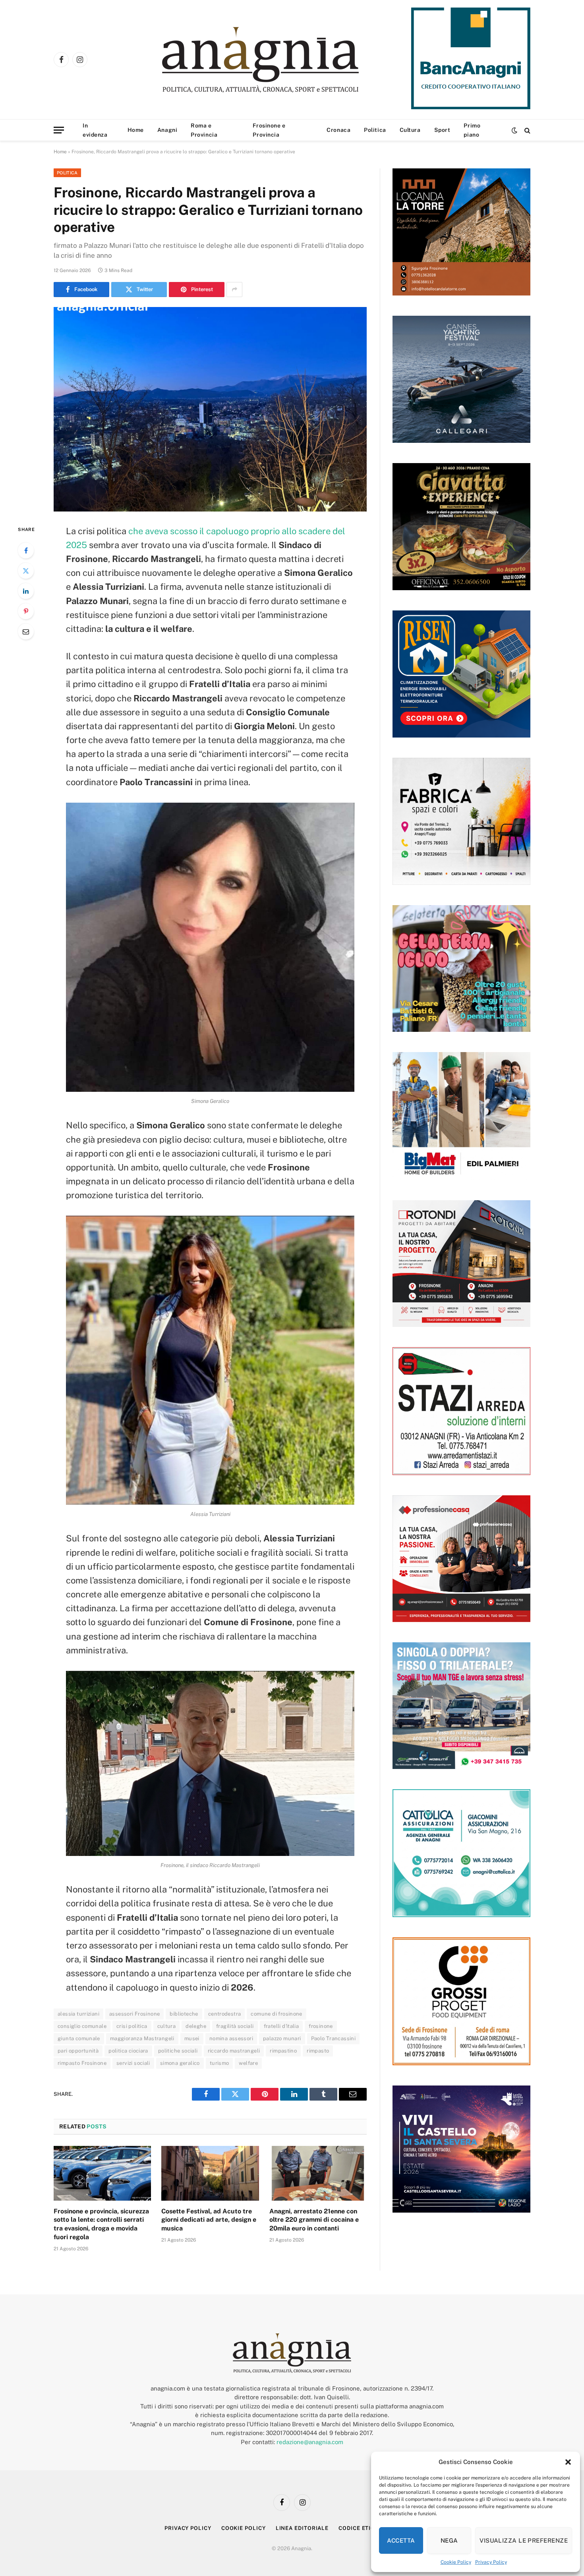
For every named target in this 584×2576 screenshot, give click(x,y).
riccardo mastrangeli (234, 2051)
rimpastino (283, 2051)
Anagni (167, 130)
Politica (375, 130)
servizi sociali (133, 2063)
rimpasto (318, 2051)
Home (136, 130)
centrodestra (225, 2014)
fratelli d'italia (281, 2026)
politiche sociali (178, 2051)
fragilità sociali (235, 2026)
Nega (449, 2540)
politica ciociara (128, 2051)
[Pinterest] (26, 611)
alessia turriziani (78, 2014)
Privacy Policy (491, 2562)
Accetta (401, 2540)
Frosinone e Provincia (269, 130)
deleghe (196, 2026)
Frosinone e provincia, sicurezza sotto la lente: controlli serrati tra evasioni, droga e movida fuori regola (101, 2224)
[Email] (26, 631)
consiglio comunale (82, 2026)
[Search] (527, 130)
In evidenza (95, 130)
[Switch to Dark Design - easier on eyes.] (514, 130)
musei (192, 2038)
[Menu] (59, 130)
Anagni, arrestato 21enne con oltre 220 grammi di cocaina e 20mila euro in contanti (314, 2220)
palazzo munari (282, 2038)
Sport (442, 130)
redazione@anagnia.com (310, 2442)
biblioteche (184, 2014)
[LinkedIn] (26, 591)
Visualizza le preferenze (524, 2540)
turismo (219, 2063)
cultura (167, 2026)
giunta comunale (79, 2038)
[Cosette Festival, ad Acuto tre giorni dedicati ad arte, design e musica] (210, 2173)
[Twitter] (26, 571)
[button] (568, 2462)
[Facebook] (26, 550)
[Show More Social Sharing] (234, 290)
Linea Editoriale (302, 2528)
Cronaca (338, 130)
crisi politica (132, 2026)
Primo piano (472, 130)
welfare (248, 2063)
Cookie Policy (456, 2562)
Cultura (410, 130)
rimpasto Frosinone (82, 2063)
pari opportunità (78, 2051)
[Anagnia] (283, 60)
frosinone (321, 2026)
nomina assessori (231, 2038)
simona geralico (180, 2063)
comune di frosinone (276, 2014)
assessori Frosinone (134, 2014)
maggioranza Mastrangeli (142, 2038)
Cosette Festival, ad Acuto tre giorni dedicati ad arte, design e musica (209, 2220)
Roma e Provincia (204, 130)
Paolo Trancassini (334, 2038)
